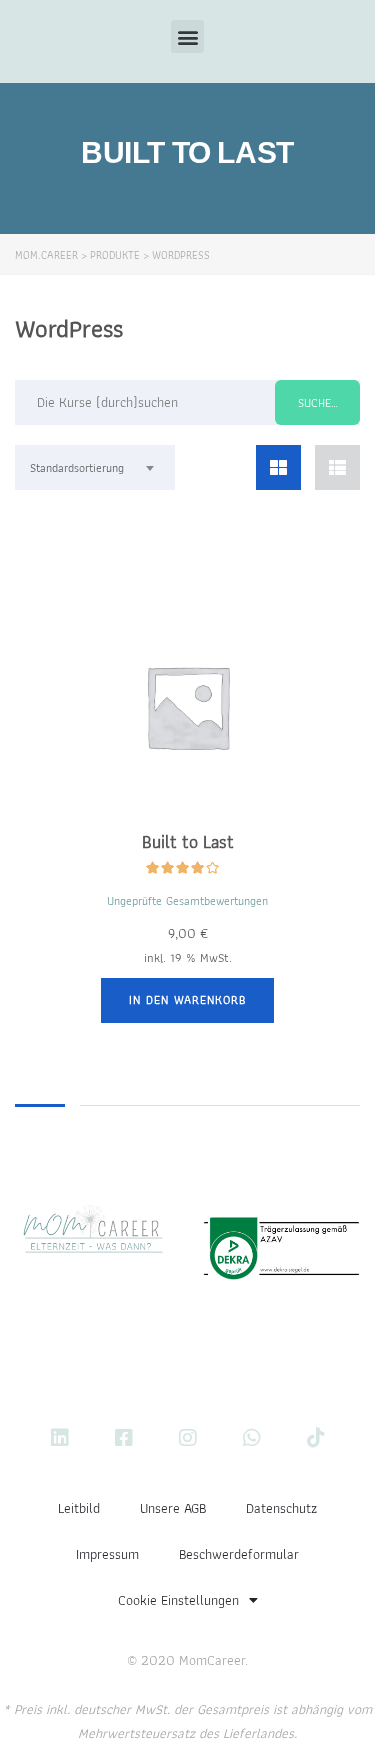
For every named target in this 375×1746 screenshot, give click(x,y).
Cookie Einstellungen (178, 1600)
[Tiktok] (316, 1438)
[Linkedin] (60, 1438)
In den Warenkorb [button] (187, 999)
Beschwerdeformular (239, 1554)
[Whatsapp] (252, 1438)
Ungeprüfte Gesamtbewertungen (187, 900)
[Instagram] (188, 1438)
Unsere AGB (173, 1508)
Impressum (107, 1554)
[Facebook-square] (124, 1438)
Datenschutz (281, 1508)
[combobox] (95, 467)
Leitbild (79, 1508)
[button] (187, 36)
